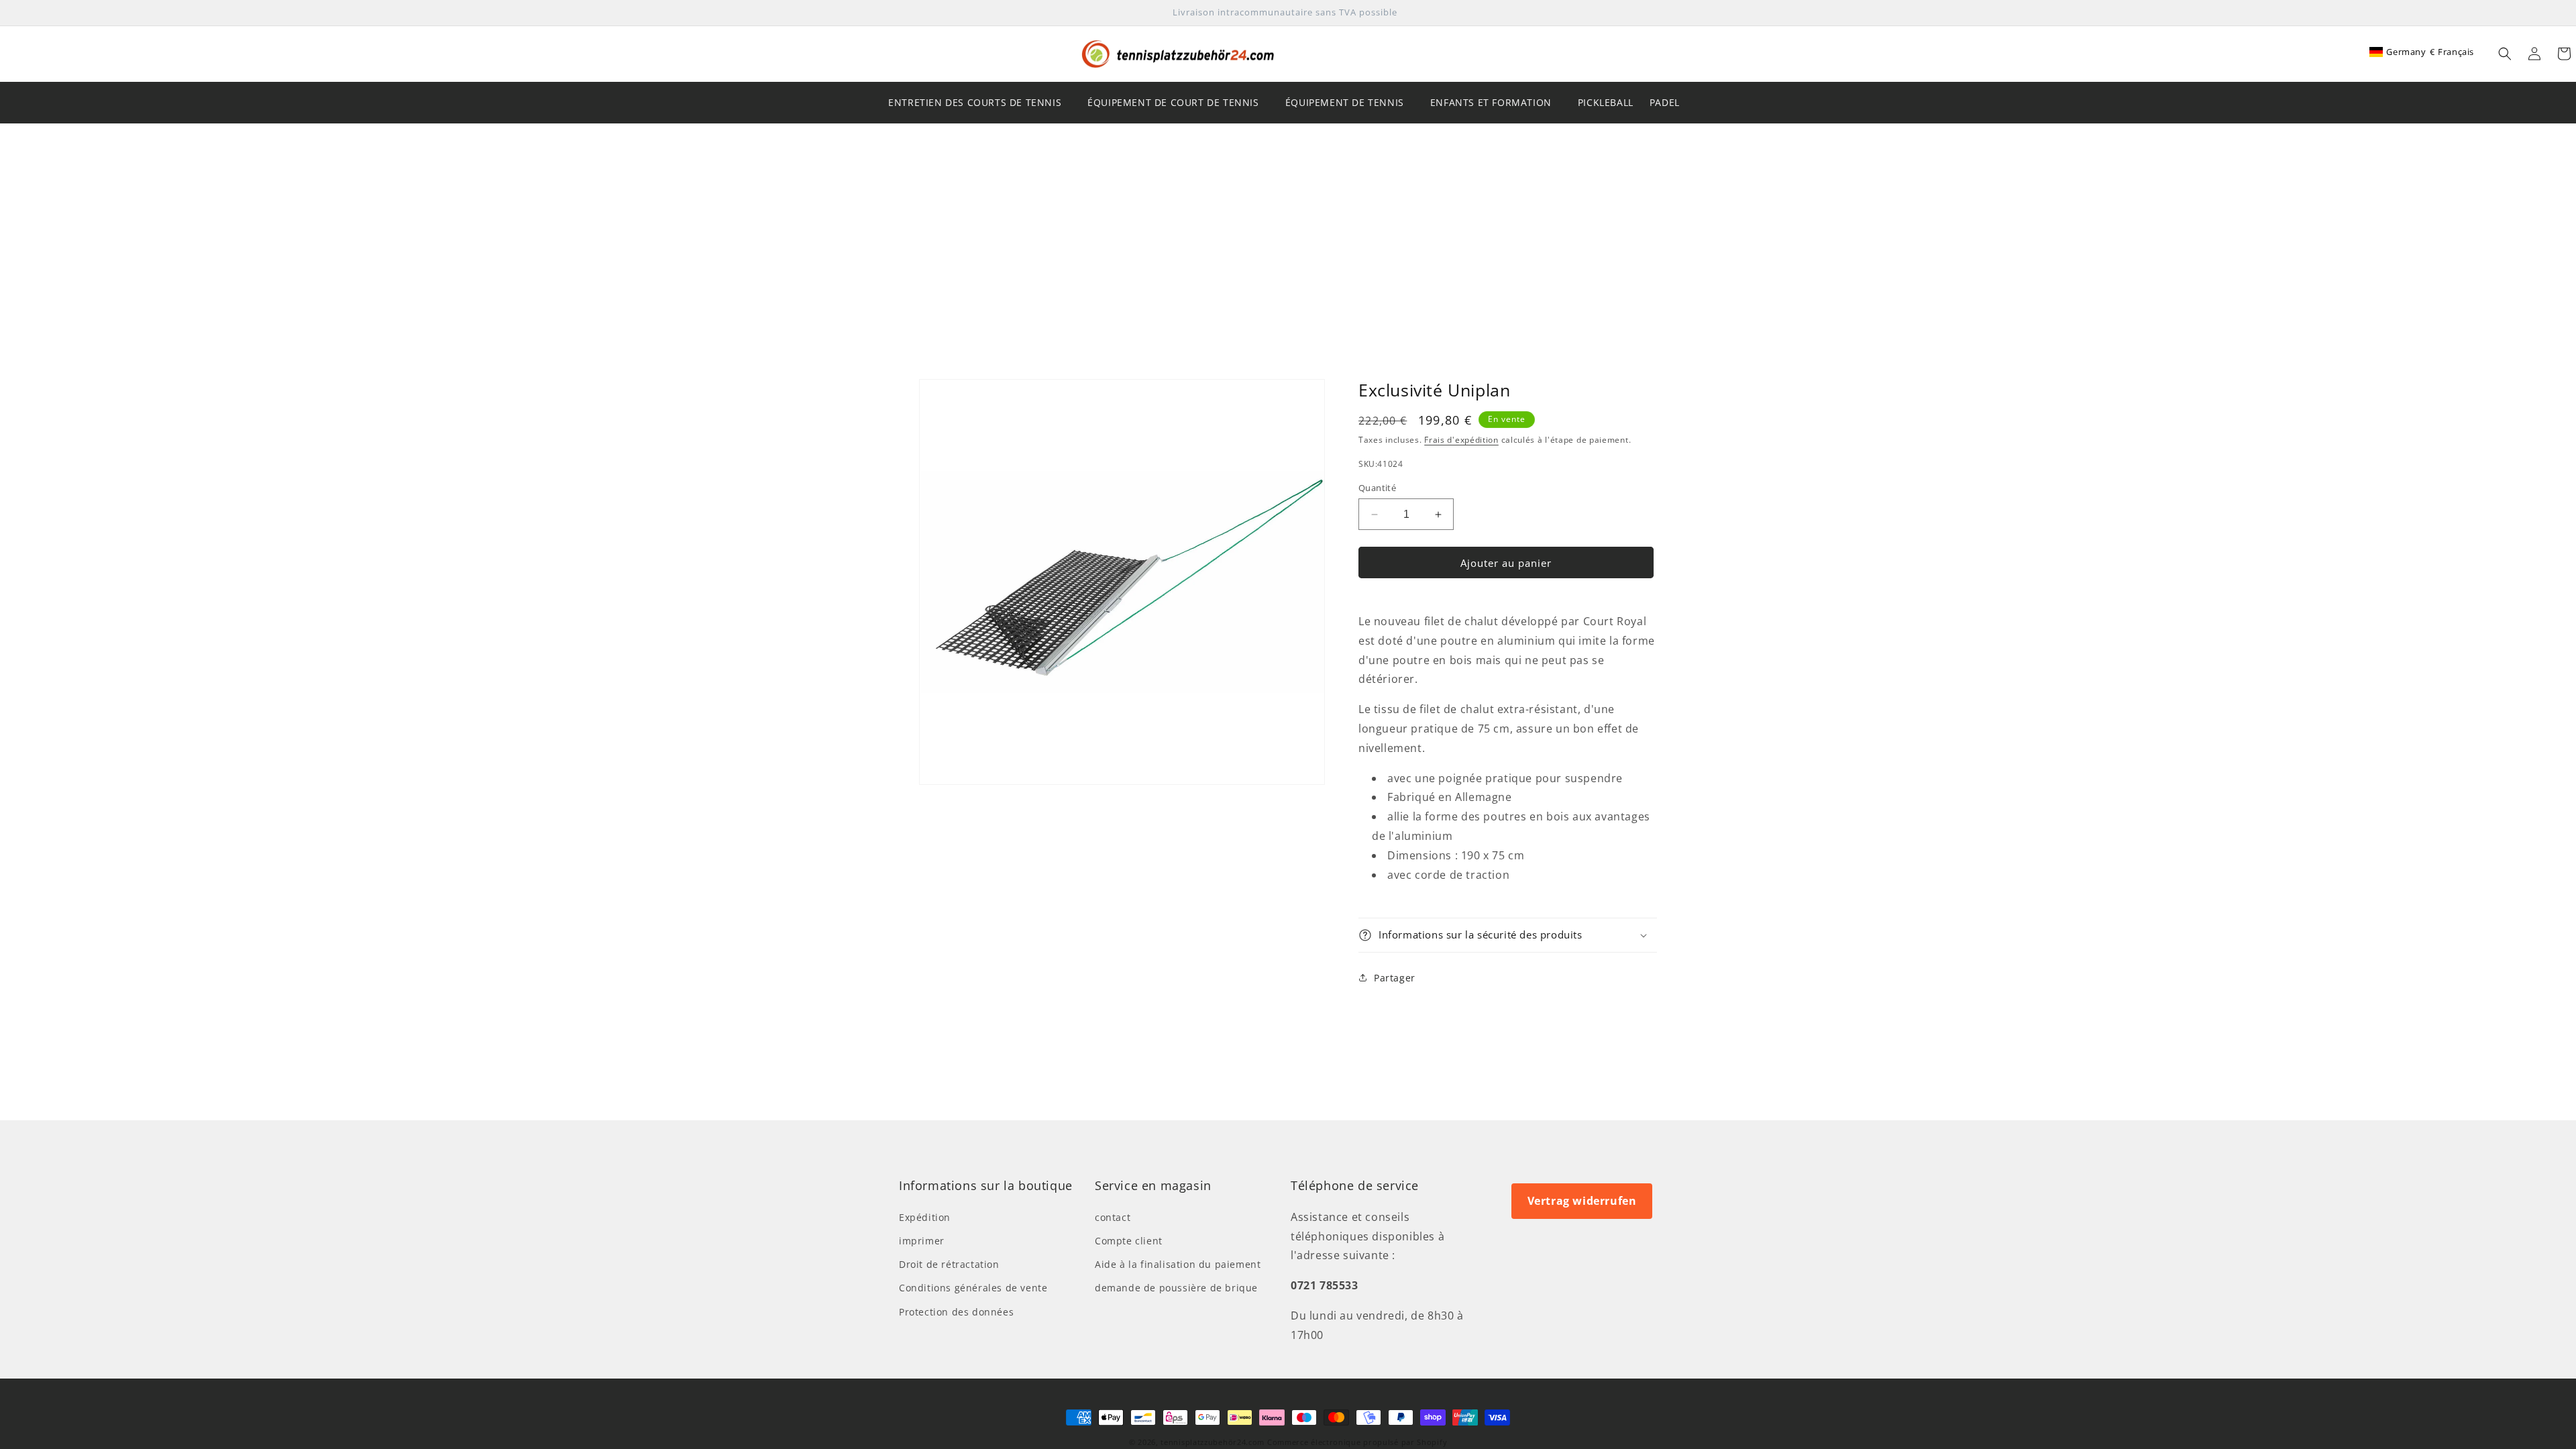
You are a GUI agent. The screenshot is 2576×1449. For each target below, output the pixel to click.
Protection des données (956, 1312)
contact (1113, 1217)
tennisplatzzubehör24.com (1213, 1442)
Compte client (1129, 1241)
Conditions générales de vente (973, 1288)
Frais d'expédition (1461, 440)
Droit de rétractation (949, 1264)
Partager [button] (1395, 978)
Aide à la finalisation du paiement (1178, 1264)
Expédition (925, 1217)
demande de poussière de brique (1176, 1288)
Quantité (1377, 488)
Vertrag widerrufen (1582, 1201)
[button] (2505, 54)
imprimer (922, 1241)
